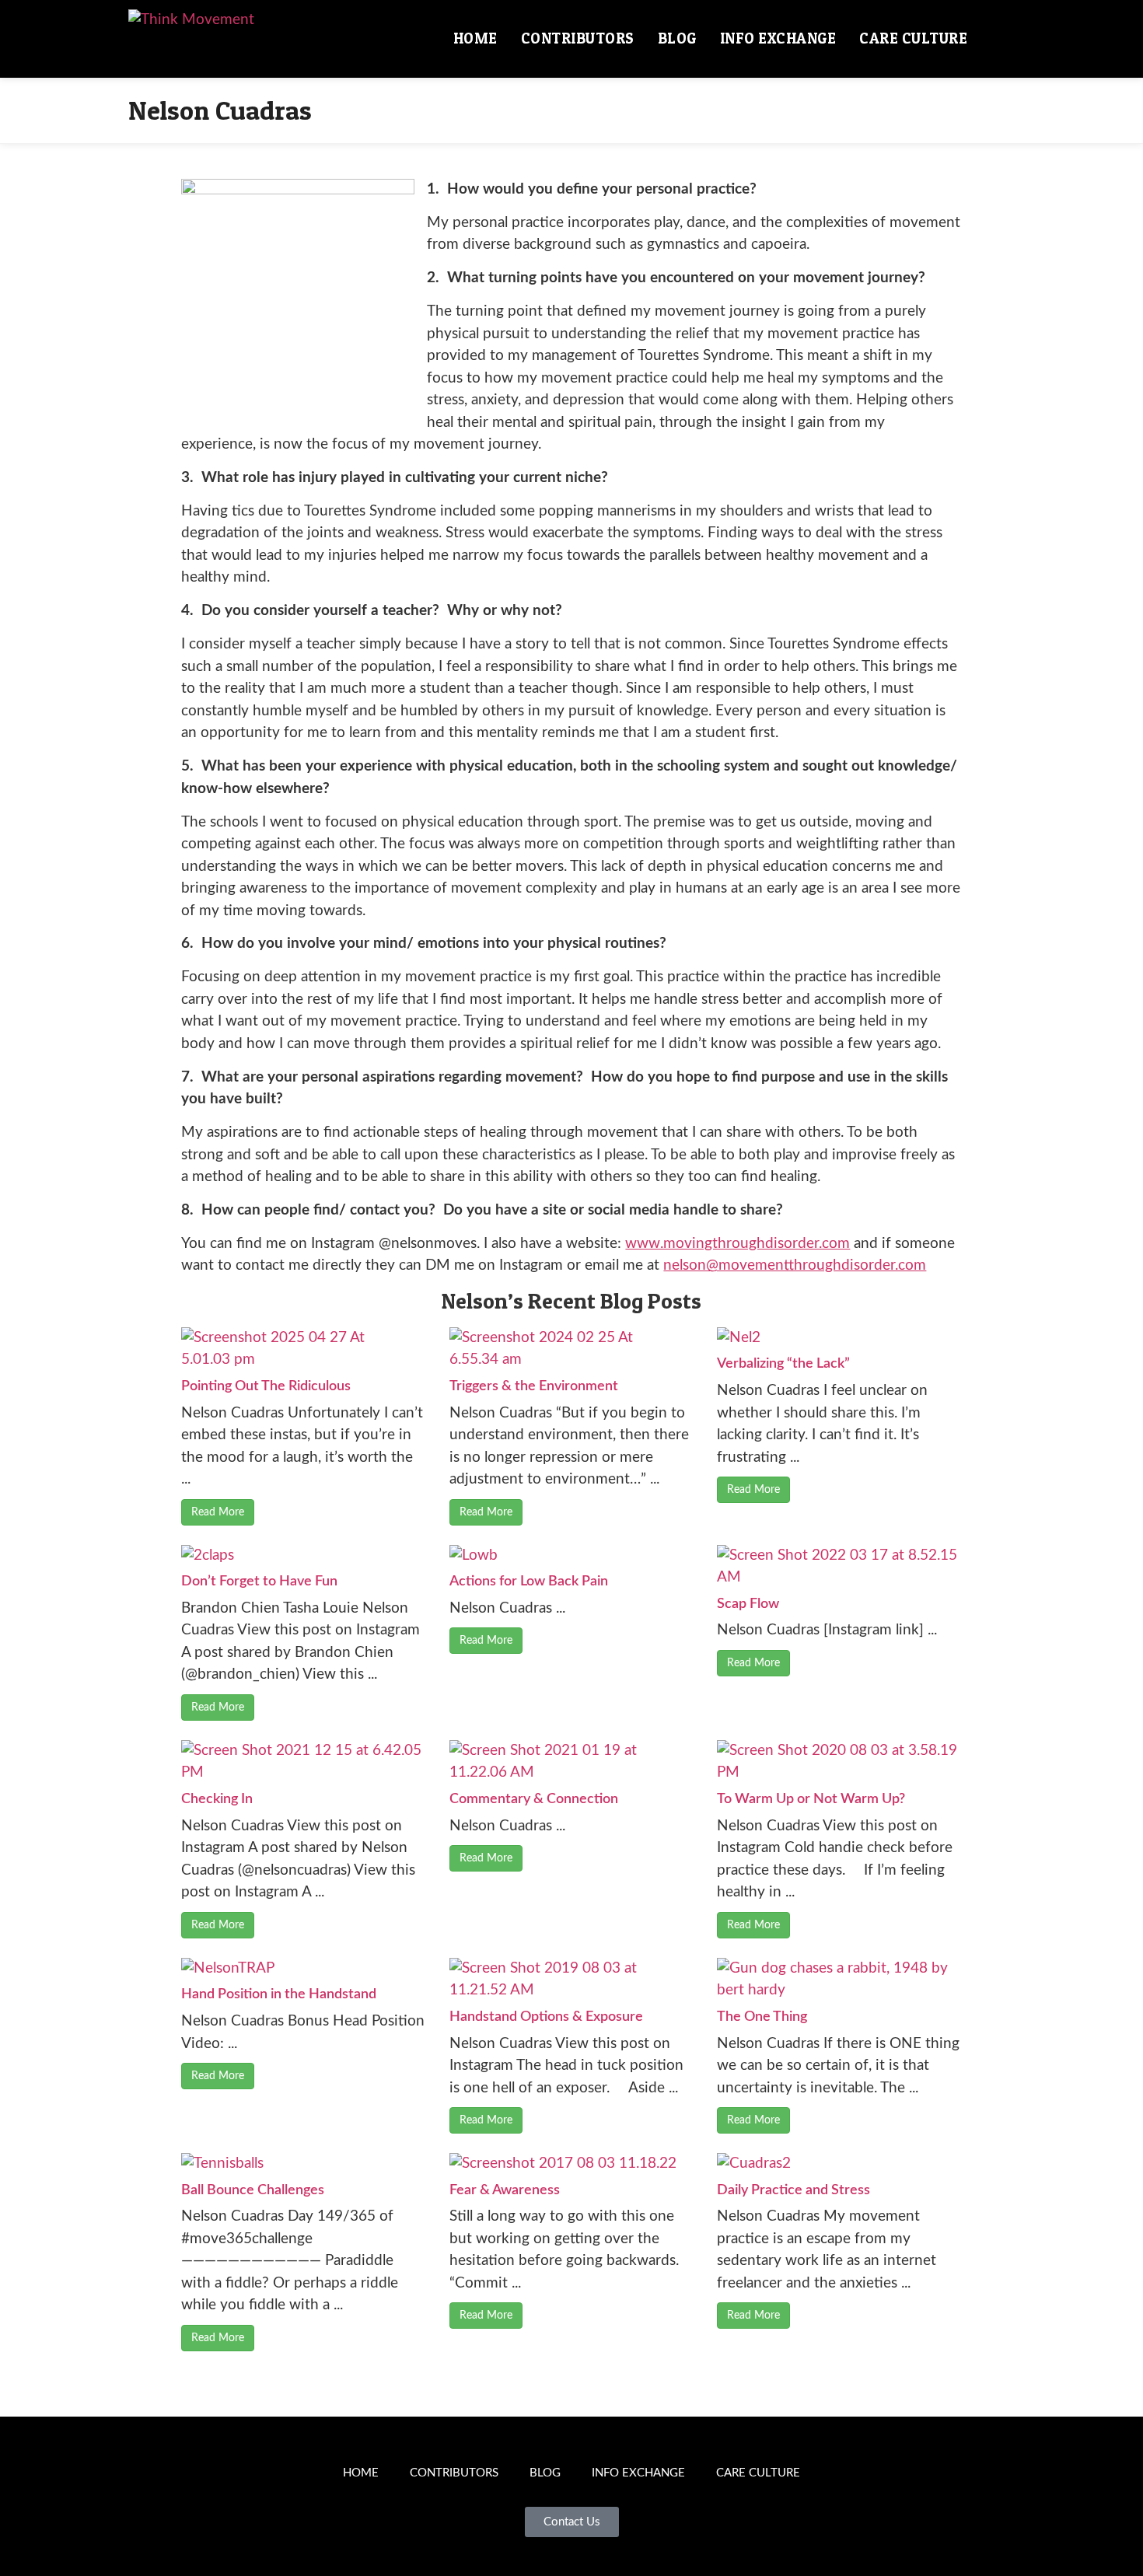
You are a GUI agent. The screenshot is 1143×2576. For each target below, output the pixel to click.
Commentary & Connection (534, 1799)
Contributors (578, 38)
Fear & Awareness (505, 2190)
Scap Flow (748, 1604)
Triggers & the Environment (534, 1386)
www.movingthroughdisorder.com (738, 1244)
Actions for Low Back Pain (529, 1582)
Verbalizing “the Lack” (783, 1364)
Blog (677, 38)
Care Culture (913, 38)
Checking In (217, 1799)
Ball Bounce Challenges (253, 2190)
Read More (218, 1512)
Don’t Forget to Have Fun (259, 1582)
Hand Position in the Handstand (279, 1994)
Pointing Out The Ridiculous (266, 1386)
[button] (997, 39)
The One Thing (762, 2017)
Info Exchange (778, 38)
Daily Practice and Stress (793, 2190)
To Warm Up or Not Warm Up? (811, 1799)
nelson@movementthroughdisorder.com (795, 1265)
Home (475, 38)
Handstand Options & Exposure (546, 2017)
